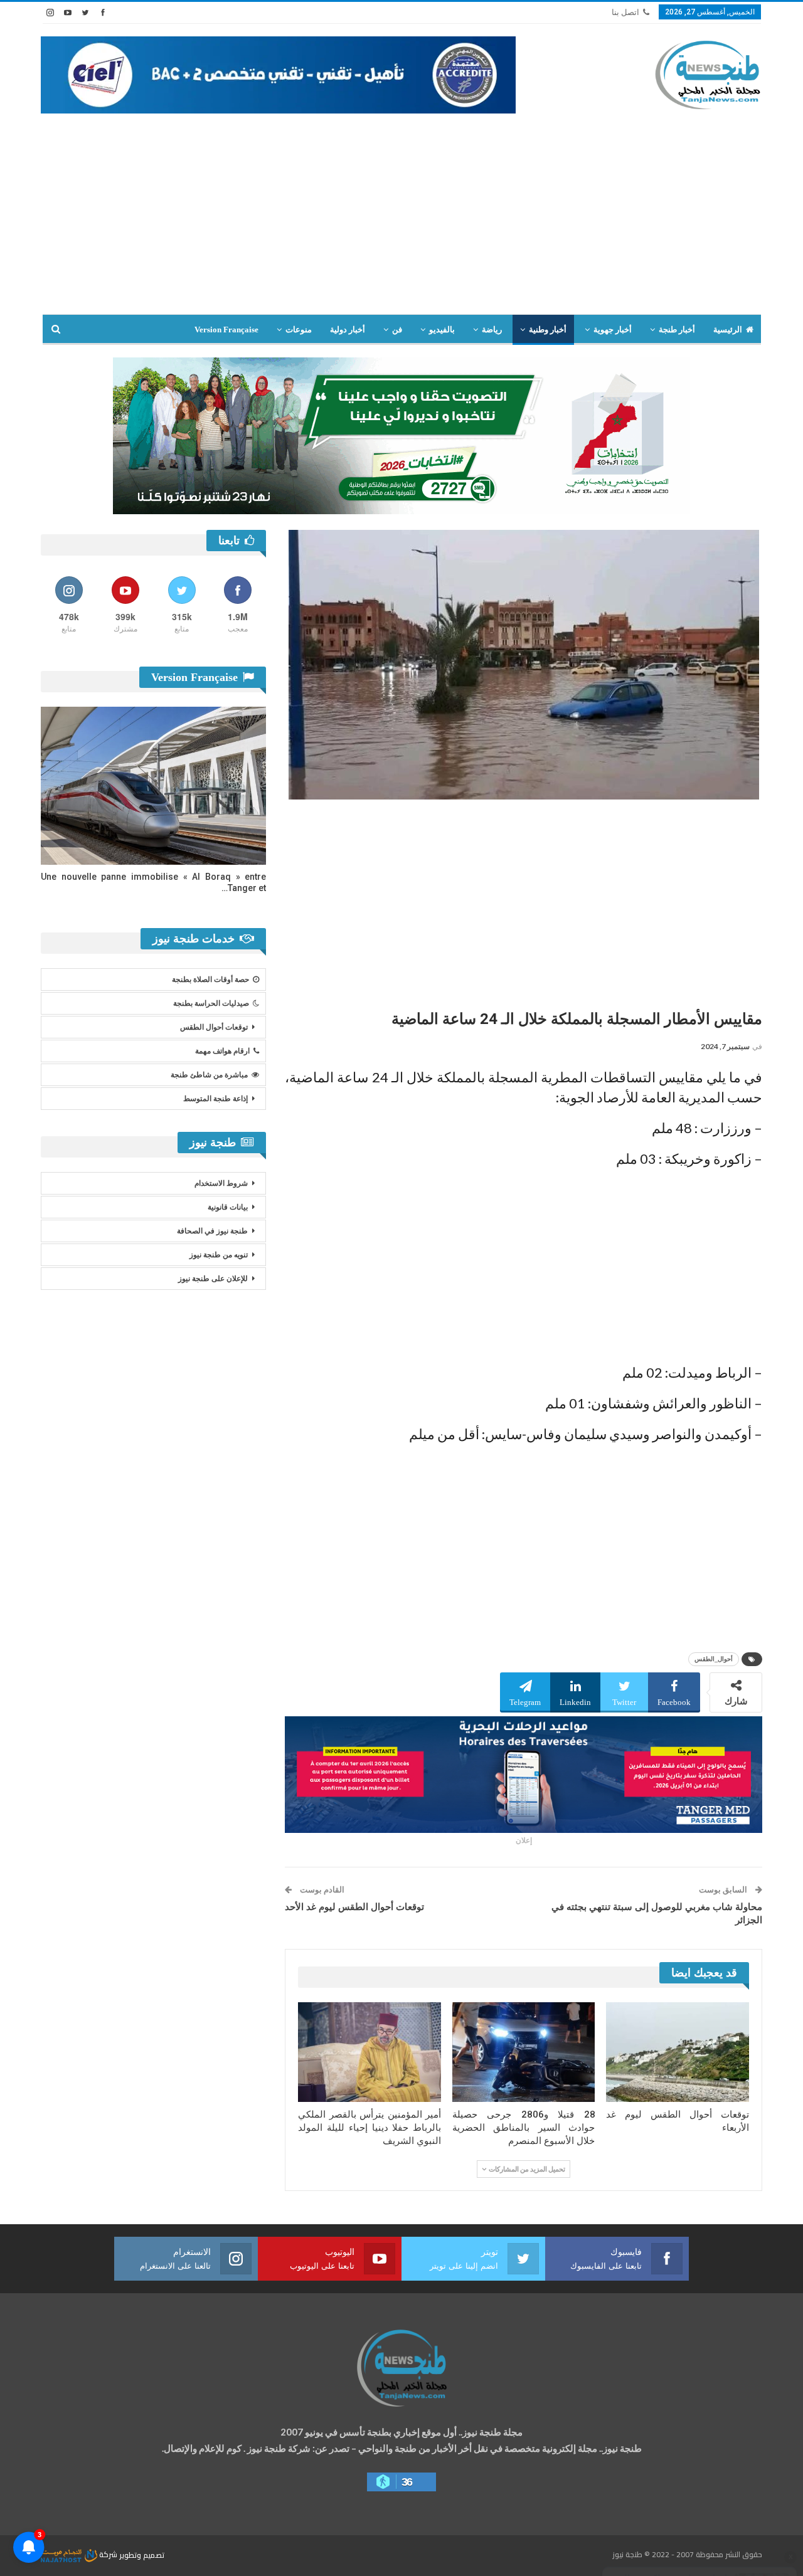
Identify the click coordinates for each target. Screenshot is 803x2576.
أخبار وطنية (548, 330)
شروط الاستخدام (221, 1183)
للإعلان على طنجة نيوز (213, 1279)
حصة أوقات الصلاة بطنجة (210, 979)
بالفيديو (442, 330)
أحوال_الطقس (714, 1659)
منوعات (299, 330)
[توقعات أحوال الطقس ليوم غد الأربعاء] (678, 2052)
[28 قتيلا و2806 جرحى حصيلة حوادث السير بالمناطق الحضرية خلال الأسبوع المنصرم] (524, 2052)
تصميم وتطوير (142, 2554)
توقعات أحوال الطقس (214, 1027)
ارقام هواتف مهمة (222, 1051)
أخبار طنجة (677, 330)
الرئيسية (728, 330)
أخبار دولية (348, 330)
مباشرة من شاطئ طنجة (209, 1075)
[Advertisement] (401, 220)
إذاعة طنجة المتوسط (215, 1099)
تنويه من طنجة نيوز (219, 1255)
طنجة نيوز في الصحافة (212, 1231)
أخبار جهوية (613, 330)
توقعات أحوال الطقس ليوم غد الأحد (354, 1907)
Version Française (226, 330)
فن (397, 330)
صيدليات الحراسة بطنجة (211, 1003)
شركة (108, 2554)
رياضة (492, 330)
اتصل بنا (625, 12)
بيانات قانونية (228, 1207)
